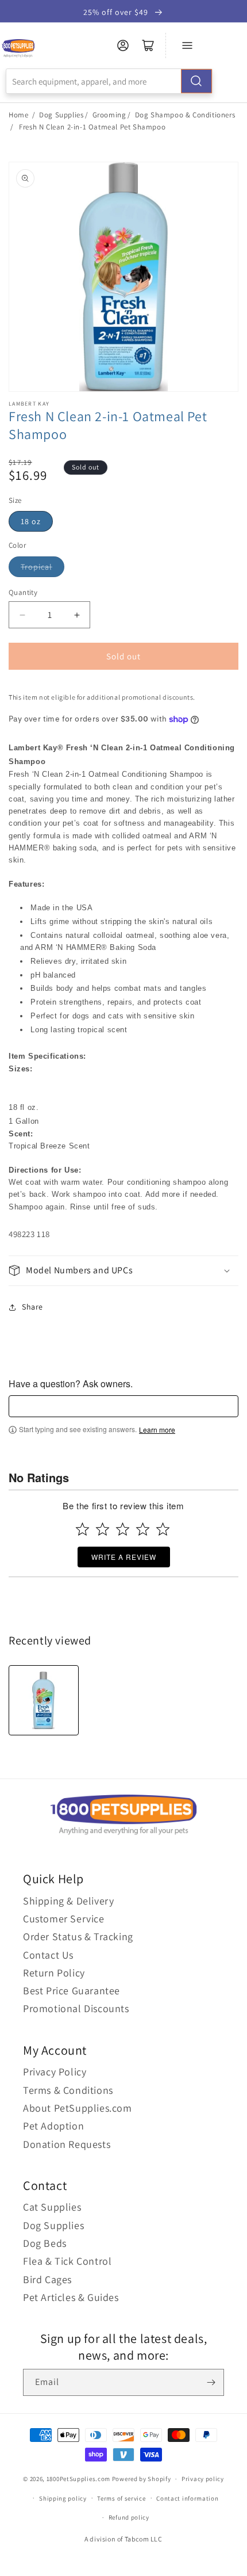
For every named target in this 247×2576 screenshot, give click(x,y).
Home (18, 115)
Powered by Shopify (142, 2479)
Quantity (23, 592)
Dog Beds (45, 2243)
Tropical (36, 567)
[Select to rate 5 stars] (163, 1529)
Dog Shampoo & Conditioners (185, 115)
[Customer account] (123, 45)
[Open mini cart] (148, 45)
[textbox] (123, 1406)
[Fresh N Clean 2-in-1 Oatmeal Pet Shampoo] (44, 1700)
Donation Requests (67, 2144)
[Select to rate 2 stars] (103, 1529)
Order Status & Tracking (78, 1936)
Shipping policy (63, 2498)
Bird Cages (47, 2279)
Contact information (187, 2498)
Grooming (109, 115)
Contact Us (48, 1955)
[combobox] (109, 81)
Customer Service (64, 1919)
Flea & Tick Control (67, 2261)
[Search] (196, 81)
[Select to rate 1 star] (82, 1529)
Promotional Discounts (76, 2008)
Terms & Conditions (68, 2090)
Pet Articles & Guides (71, 2297)
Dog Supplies (61, 115)
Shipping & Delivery (68, 1901)
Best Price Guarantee (72, 1991)
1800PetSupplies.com (78, 2479)
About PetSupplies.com (78, 2108)
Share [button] (32, 1307)
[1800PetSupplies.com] (18, 49)
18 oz (31, 521)
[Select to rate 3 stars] (123, 1529)
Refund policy (129, 2517)
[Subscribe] (211, 2382)
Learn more (157, 1430)
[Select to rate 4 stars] (143, 1529)
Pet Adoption (53, 2126)
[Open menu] (187, 45)
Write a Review (124, 1557)
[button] (123, 1271)
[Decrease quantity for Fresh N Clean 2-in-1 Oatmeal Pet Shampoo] (22, 615)
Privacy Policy (55, 2072)
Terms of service (121, 2498)
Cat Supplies (52, 2207)
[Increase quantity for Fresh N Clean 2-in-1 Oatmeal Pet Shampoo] (77, 615)
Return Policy (54, 1973)
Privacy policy (203, 2479)
